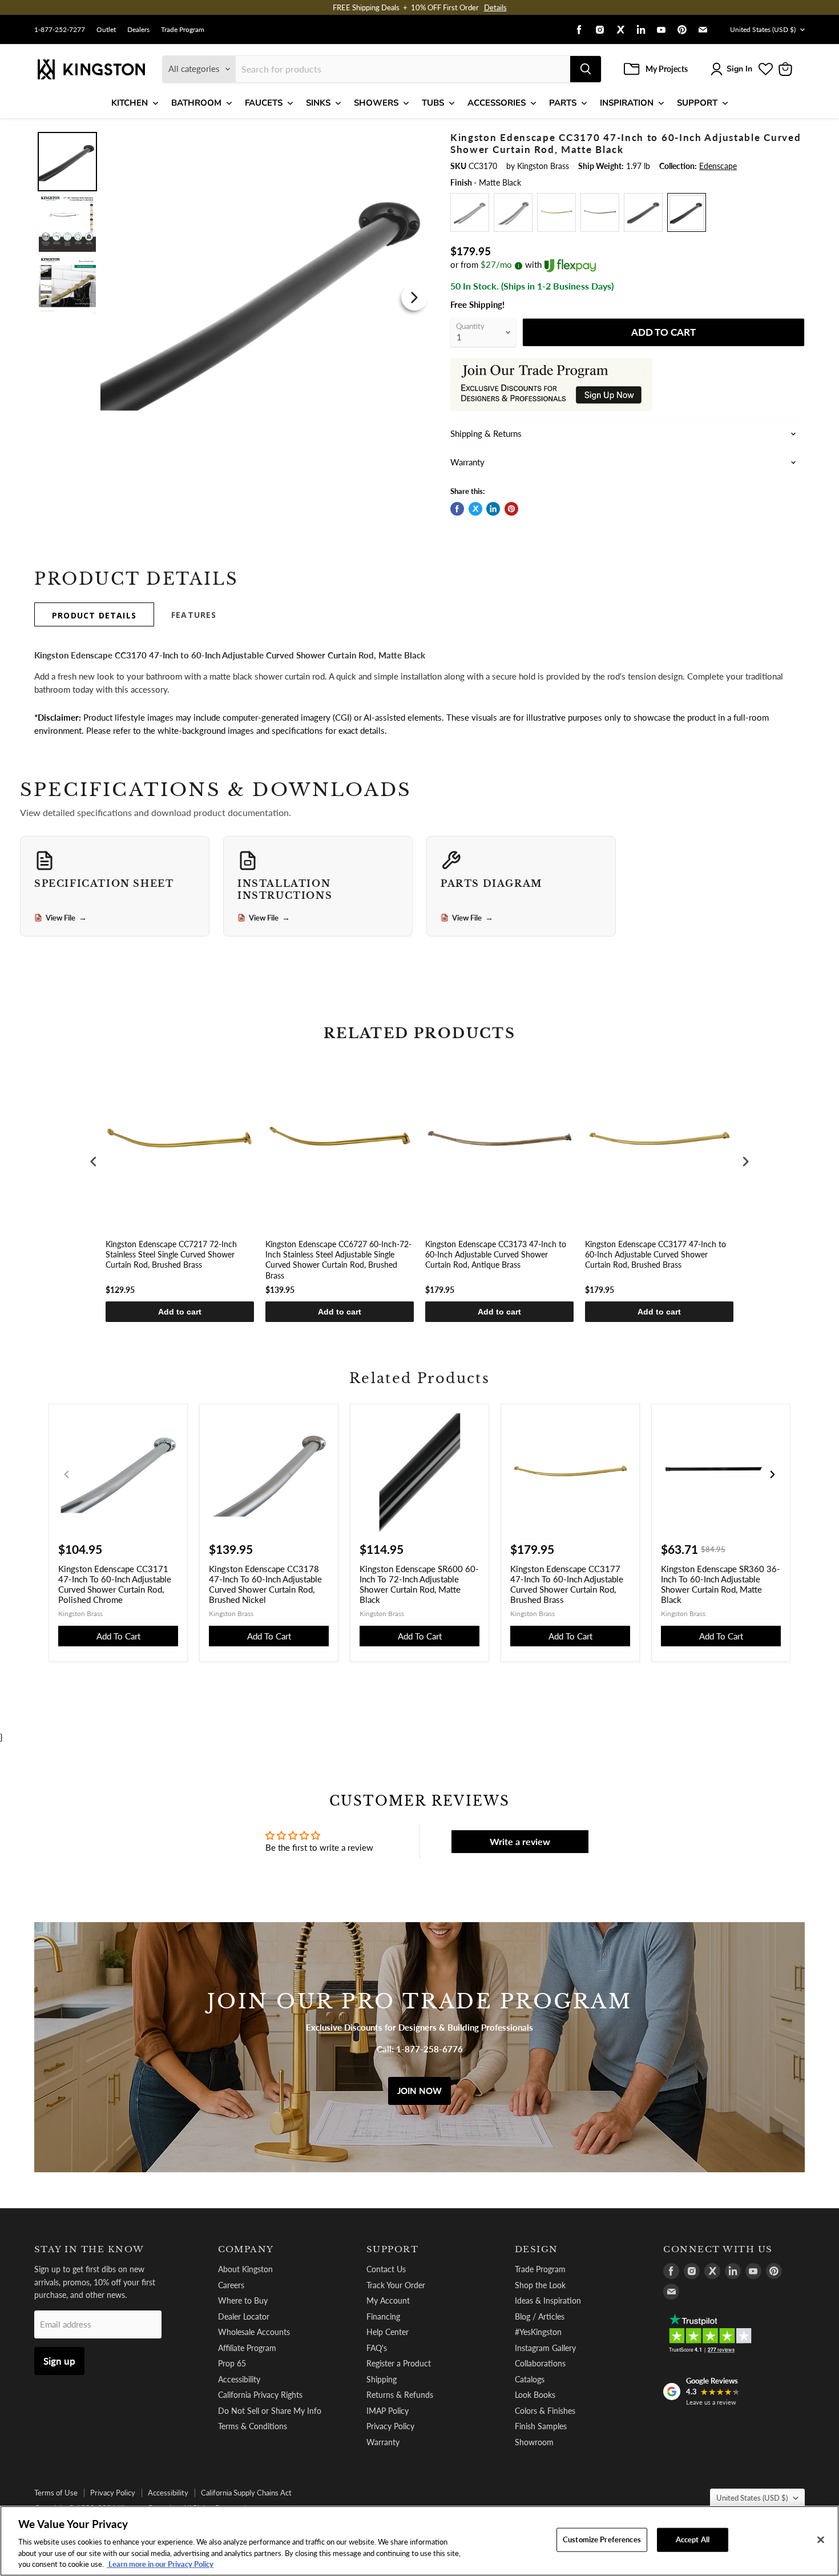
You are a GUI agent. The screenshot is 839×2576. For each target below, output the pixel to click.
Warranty (383, 2442)
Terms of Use (56, 2493)
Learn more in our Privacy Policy (160, 2564)
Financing (383, 2316)
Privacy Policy (390, 2426)
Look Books (535, 2395)
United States (763, 29)
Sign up (59, 2361)
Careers (231, 2285)
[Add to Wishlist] (412, 140)
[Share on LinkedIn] (493, 509)
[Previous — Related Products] (67, 1474)
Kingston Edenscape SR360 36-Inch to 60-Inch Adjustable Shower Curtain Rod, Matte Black (721, 1584)
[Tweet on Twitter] (475, 509)
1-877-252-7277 (60, 30)
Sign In (739, 69)
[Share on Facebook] (457, 509)
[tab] (94, 614)
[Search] (586, 69)
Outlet (106, 30)
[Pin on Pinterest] (511, 509)
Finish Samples (541, 2426)
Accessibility (239, 2379)
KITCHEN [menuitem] (130, 103)
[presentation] (94, 1161)
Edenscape (718, 166)
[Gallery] (233, 297)
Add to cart (180, 1312)
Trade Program (183, 30)
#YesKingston (538, 2332)
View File (66, 918)
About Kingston (245, 2269)
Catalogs (530, 2379)
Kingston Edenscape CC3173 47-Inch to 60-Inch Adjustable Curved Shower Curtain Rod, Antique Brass (496, 1254)
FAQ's (377, 2348)
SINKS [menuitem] (318, 103)
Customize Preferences (602, 2539)
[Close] (821, 2540)
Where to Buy (243, 2300)
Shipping (382, 2379)
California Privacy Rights (260, 2395)
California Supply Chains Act (246, 2493)
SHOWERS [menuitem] (376, 103)
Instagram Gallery (545, 2348)
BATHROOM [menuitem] (196, 103)
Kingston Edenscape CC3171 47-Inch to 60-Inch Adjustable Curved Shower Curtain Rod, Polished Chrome (115, 1584)
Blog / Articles (540, 2316)
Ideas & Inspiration (548, 2300)
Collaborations (540, 2363)
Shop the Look (540, 2285)
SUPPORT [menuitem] (697, 103)
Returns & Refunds (400, 2395)
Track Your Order (396, 2285)
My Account (388, 2300)
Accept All (693, 2539)
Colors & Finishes (545, 2411)
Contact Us (386, 2269)
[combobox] (403, 69)
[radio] (470, 212)
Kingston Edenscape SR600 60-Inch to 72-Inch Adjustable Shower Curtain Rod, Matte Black (419, 1584)
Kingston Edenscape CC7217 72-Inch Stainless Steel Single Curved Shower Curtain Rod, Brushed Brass (171, 1254)
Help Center (388, 2332)
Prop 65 (232, 2363)
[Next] (414, 298)
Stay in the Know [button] (89, 2249)
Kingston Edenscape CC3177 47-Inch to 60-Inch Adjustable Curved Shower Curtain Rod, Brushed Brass (656, 1254)
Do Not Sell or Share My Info (270, 2411)
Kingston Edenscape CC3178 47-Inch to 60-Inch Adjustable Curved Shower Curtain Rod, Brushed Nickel (265, 1584)
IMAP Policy (388, 2411)
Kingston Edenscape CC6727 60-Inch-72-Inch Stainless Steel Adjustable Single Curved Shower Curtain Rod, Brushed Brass (338, 1260)
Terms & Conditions (253, 2426)
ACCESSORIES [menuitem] (497, 103)
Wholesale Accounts (254, 2332)
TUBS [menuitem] (433, 103)
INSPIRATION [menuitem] (627, 103)
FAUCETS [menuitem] (264, 103)
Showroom (534, 2442)
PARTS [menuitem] (563, 103)
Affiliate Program (247, 2348)
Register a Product (399, 2363)
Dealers (138, 30)
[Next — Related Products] (772, 1474)
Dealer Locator (244, 2316)
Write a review (520, 1841)
